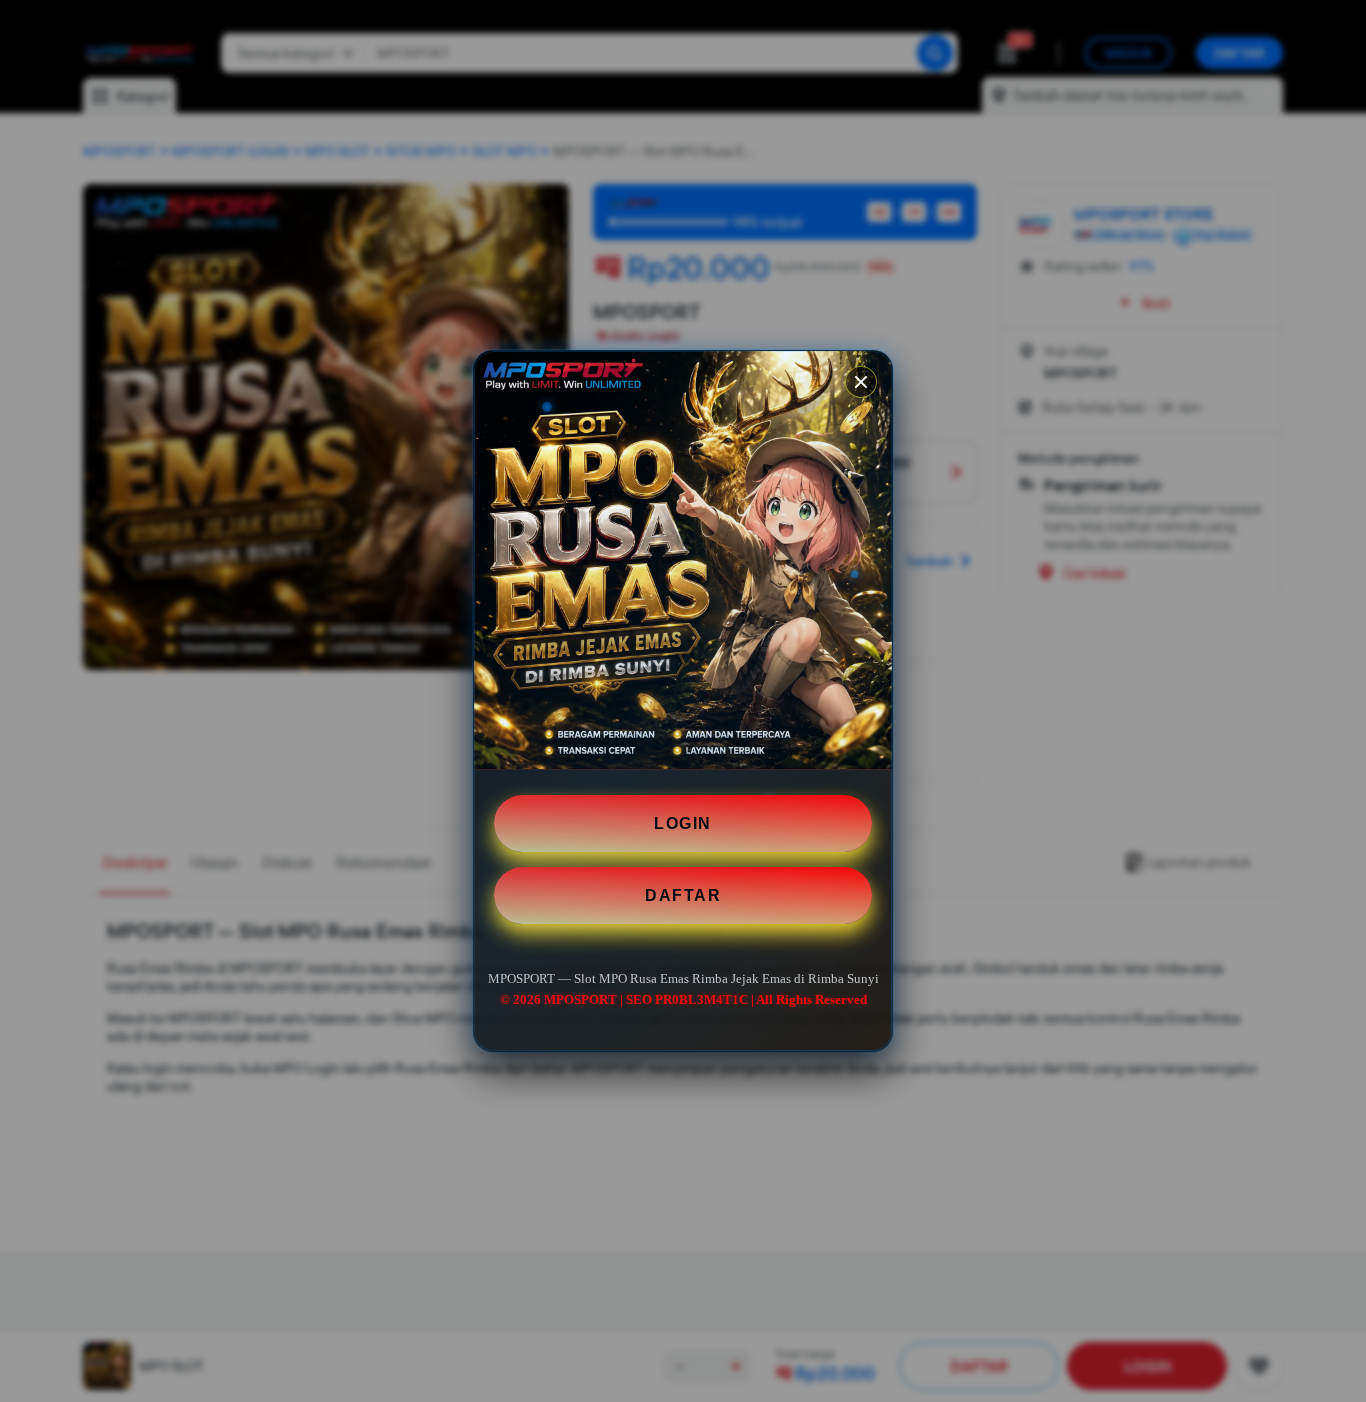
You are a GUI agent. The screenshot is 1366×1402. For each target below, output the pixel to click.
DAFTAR (683, 895)
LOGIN (683, 823)
